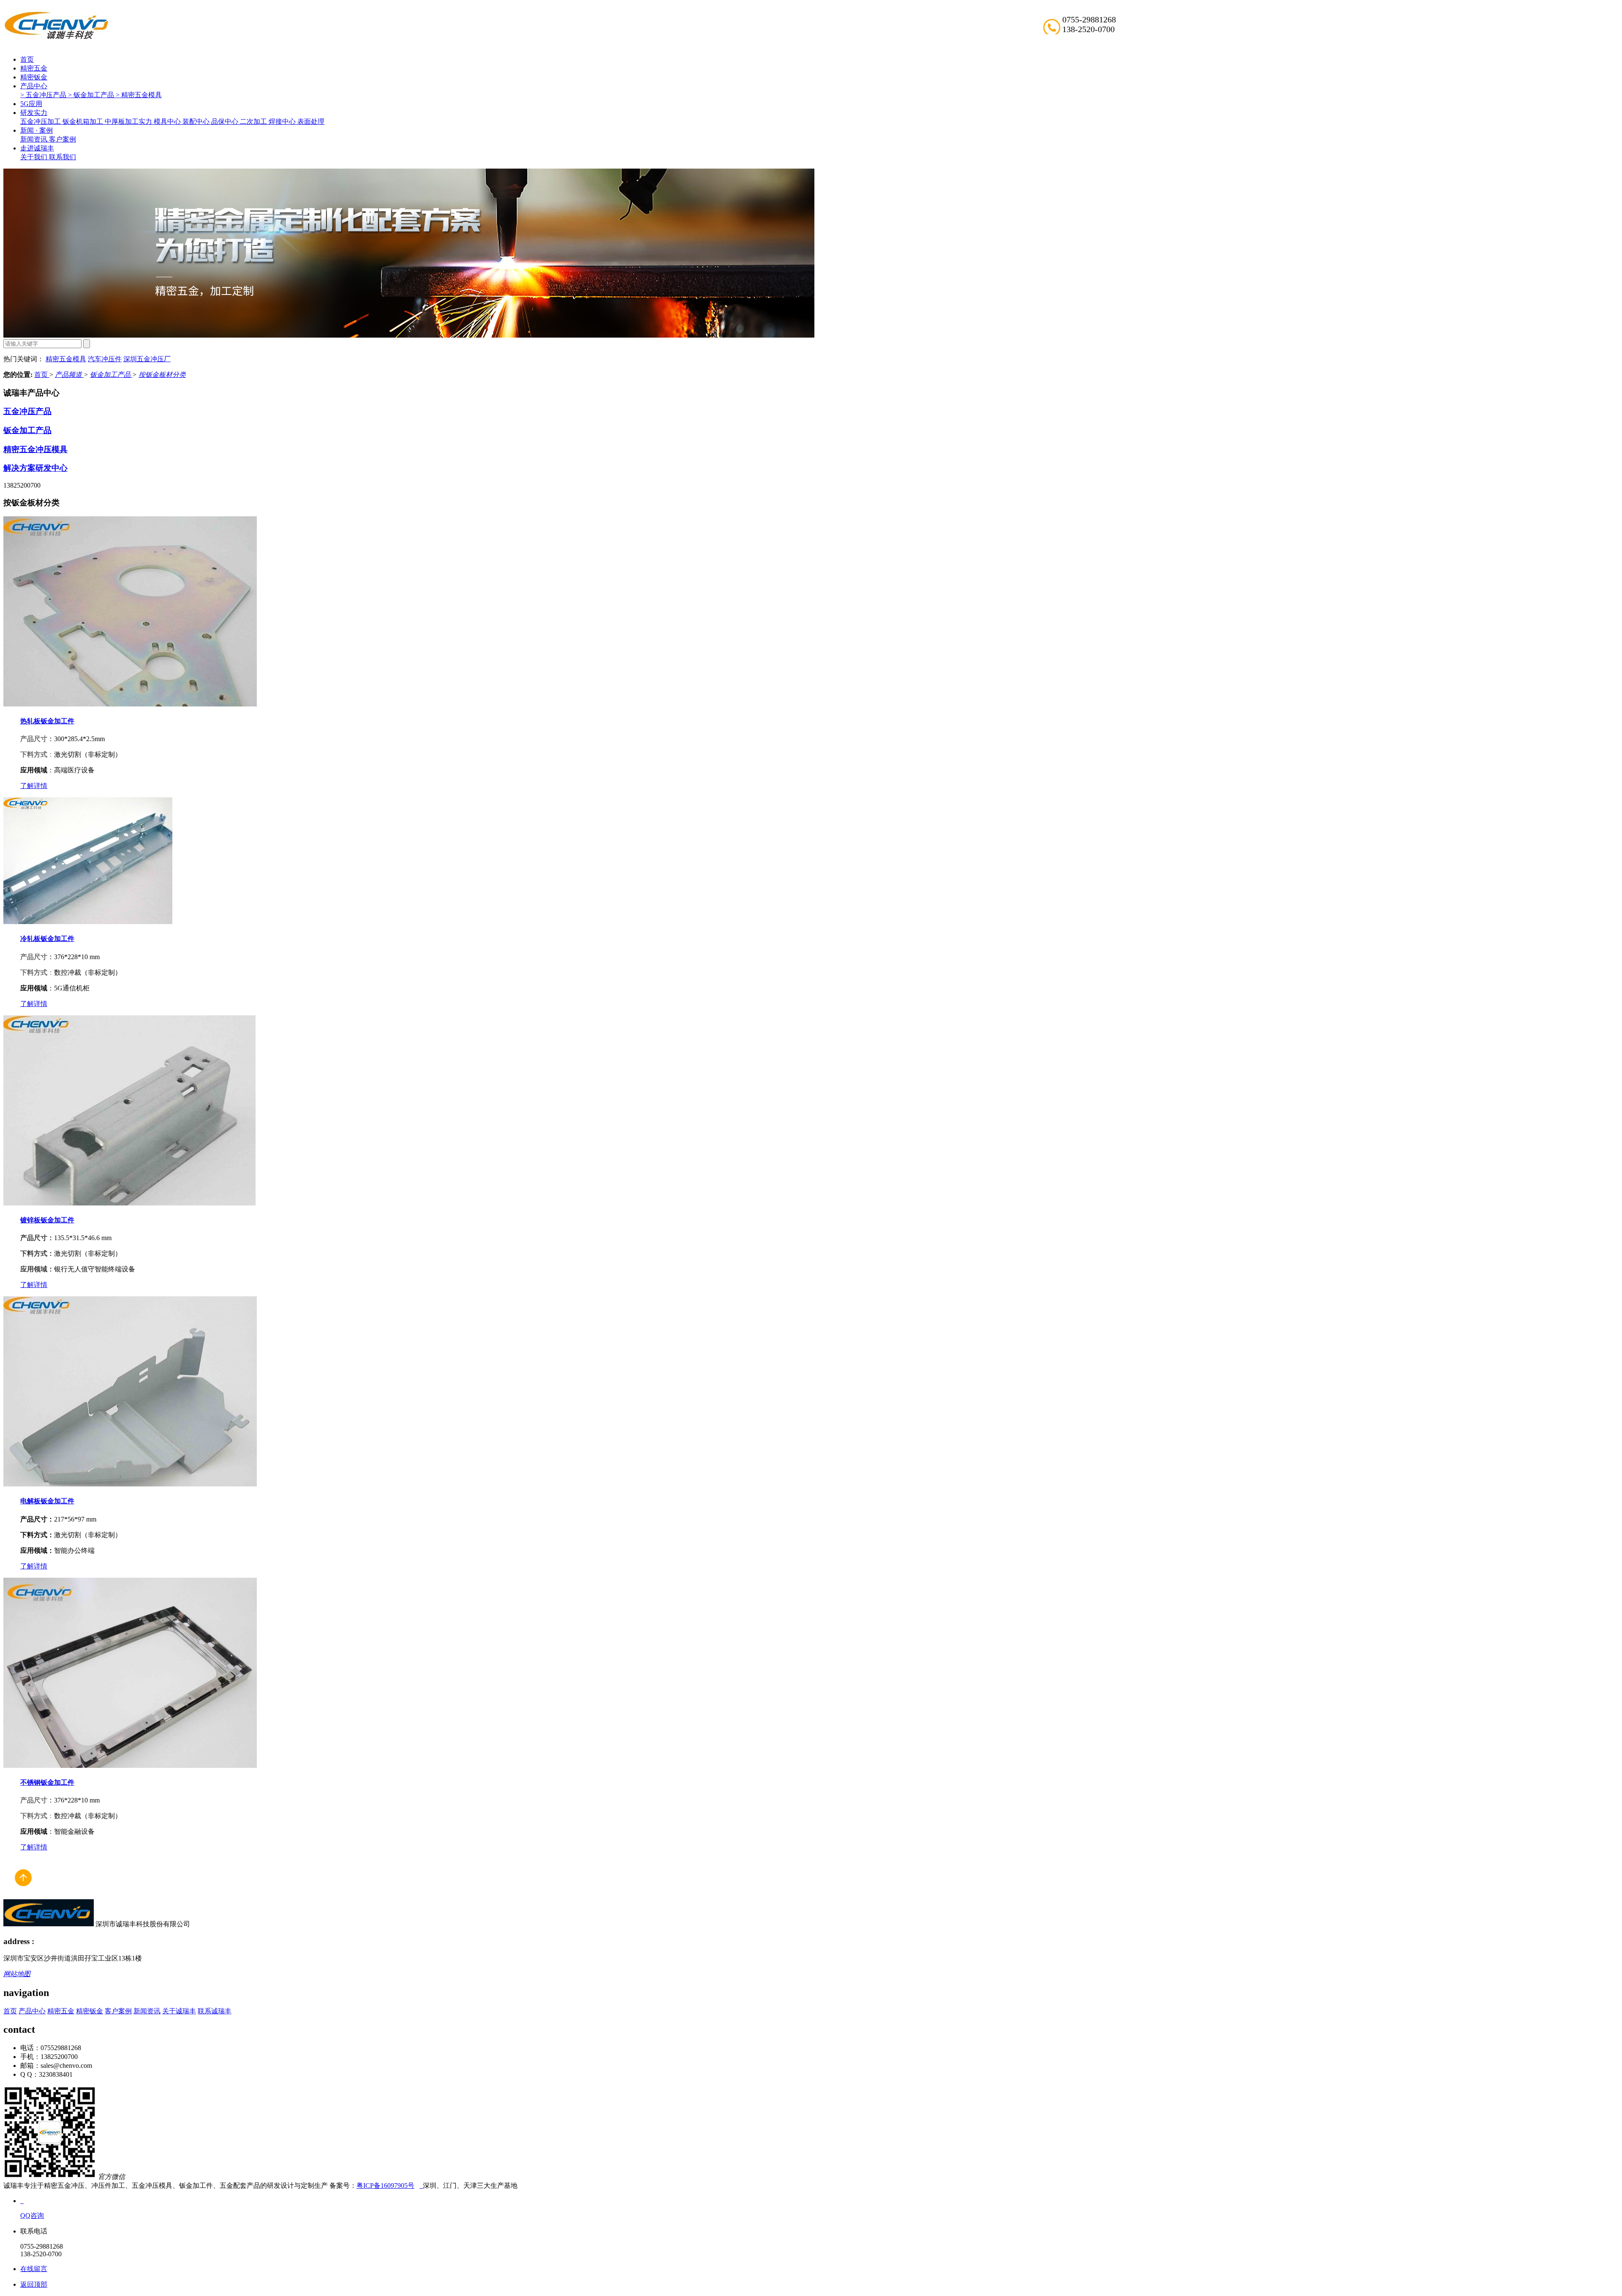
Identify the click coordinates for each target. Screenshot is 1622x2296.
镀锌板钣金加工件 (47, 1220)
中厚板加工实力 (129, 121)
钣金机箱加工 (84, 121)
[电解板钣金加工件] (130, 1484)
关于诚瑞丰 (179, 2011)
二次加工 (254, 121)
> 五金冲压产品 (44, 95)
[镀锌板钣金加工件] (130, 1203)
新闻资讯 (35, 139)
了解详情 (34, 786)
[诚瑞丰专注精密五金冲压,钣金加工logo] (49, 1924)
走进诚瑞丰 (37, 148)
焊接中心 (283, 121)
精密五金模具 (66, 359)
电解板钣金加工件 (47, 1501)
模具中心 (168, 121)
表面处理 (311, 121)
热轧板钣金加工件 (47, 721)
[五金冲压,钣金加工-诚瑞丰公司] (23, 1895)
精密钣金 (34, 77)
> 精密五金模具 (139, 95)
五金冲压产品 (27, 411)
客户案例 (63, 139)
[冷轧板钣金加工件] (88, 922)
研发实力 (34, 113)
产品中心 (34, 86)
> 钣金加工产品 (92, 95)
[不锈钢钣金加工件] (130, 1766)
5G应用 (31, 104)
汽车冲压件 (105, 359)
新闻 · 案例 (37, 130)
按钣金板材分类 (162, 375)
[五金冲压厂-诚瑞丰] (421, 2186)
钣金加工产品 (111, 375)
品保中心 (226, 121)
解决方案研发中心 (35, 468)
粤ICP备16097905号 (385, 2186)
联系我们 (63, 157)
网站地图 (17, 1974)
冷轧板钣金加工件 (47, 939)
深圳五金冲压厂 (147, 359)
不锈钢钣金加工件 (47, 1782)
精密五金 (34, 68)
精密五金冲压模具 (35, 449)
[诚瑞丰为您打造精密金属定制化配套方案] (409, 335)
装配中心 (197, 121)
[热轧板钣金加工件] (130, 704)
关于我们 (35, 157)
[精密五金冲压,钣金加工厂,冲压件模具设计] (56, 38)
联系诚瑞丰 (215, 2011)
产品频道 (69, 375)
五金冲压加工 (41, 121)
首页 (27, 59)
